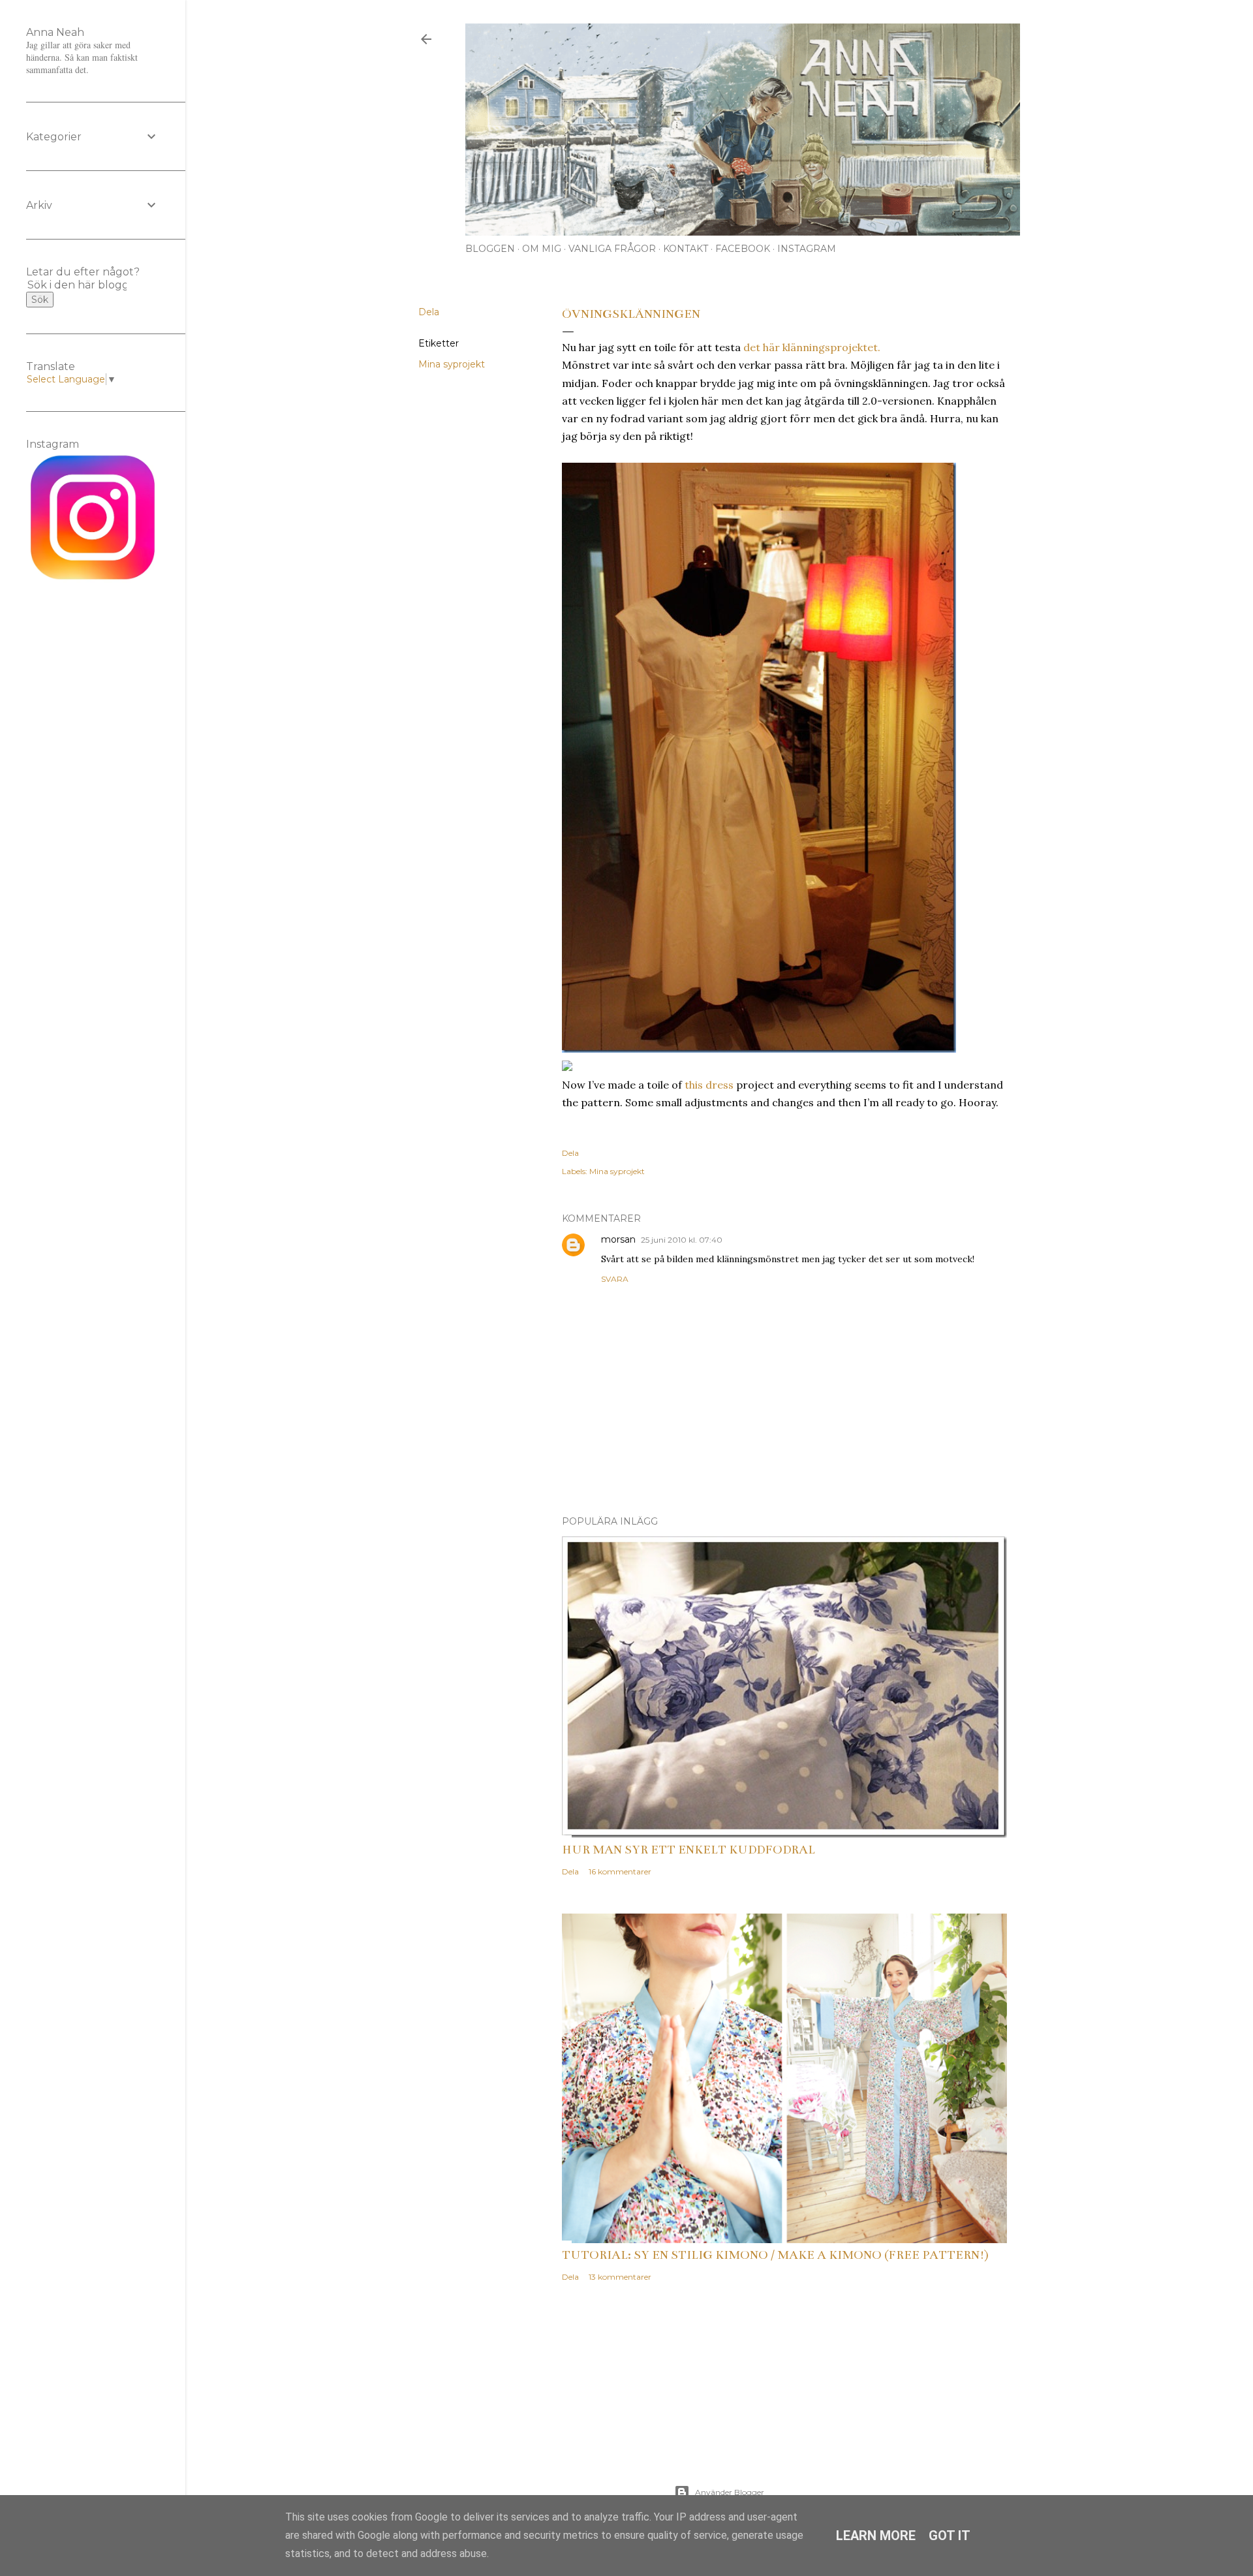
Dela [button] (429, 312)
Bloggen (490, 249)
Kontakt (686, 249)
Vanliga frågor (612, 249)
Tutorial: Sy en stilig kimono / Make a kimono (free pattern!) (775, 2255)
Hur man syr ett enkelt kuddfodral (688, 1850)
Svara (615, 1279)
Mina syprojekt (452, 364)
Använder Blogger (730, 2492)
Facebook (743, 249)
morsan (618, 1239)
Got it (950, 2536)
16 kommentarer (620, 1871)
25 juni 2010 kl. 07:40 (682, 1240)
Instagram (807, 249)
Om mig (542, 249)
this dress (709, 1085)
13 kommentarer (620, 2277)
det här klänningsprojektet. (812, 347)
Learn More (876, 2536)
